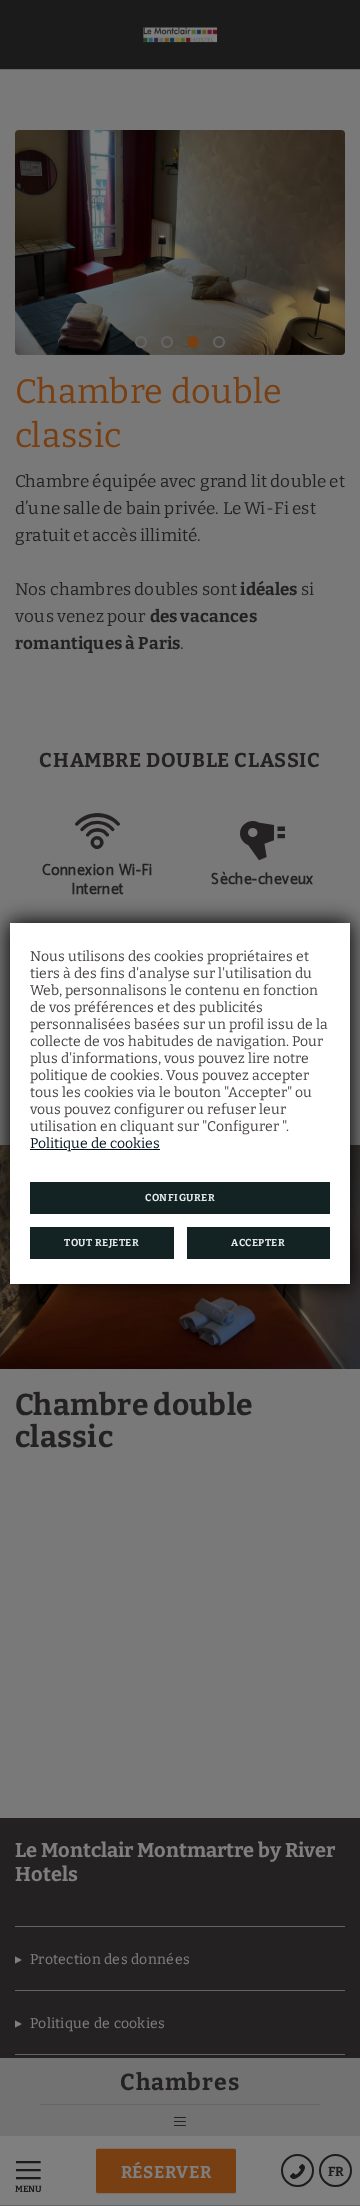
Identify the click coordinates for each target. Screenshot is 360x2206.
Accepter (258, 1243)
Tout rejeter (101, 1243)
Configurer (180, 1198)
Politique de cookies (95, 1143)
